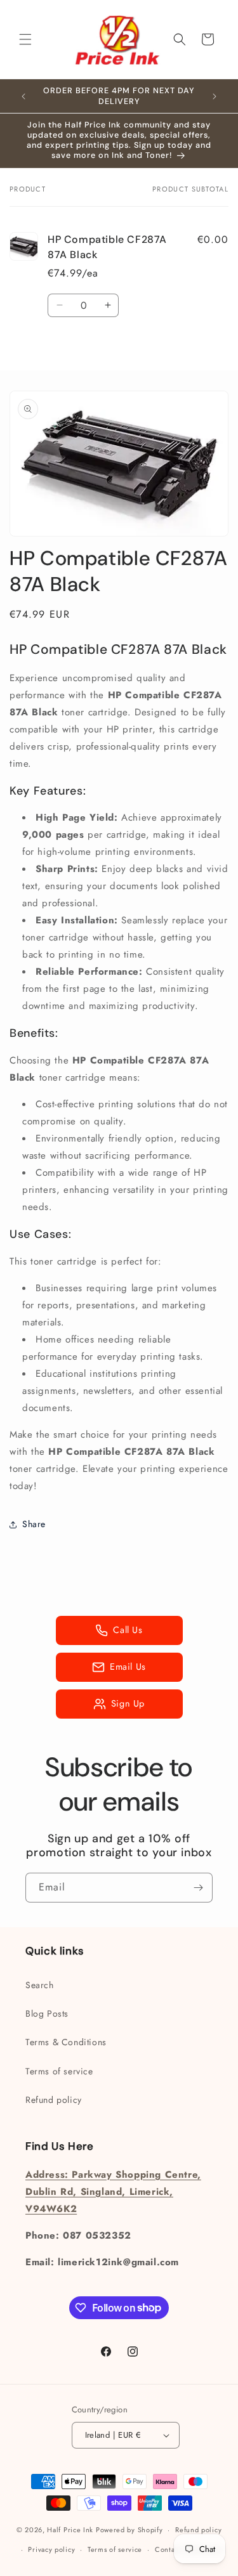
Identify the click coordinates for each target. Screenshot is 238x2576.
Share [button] (34, 1524)
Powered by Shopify (129, 2530)
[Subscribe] (198, 1888)
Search (40, 1985)
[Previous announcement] (23, 96)
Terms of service (59, 2071)
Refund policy (54, 2100)
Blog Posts (47, 2013)
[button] (25, 39)
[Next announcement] (215, 96)
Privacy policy (51, 2549)
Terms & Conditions (66, 2042)
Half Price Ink (70, 2530)
